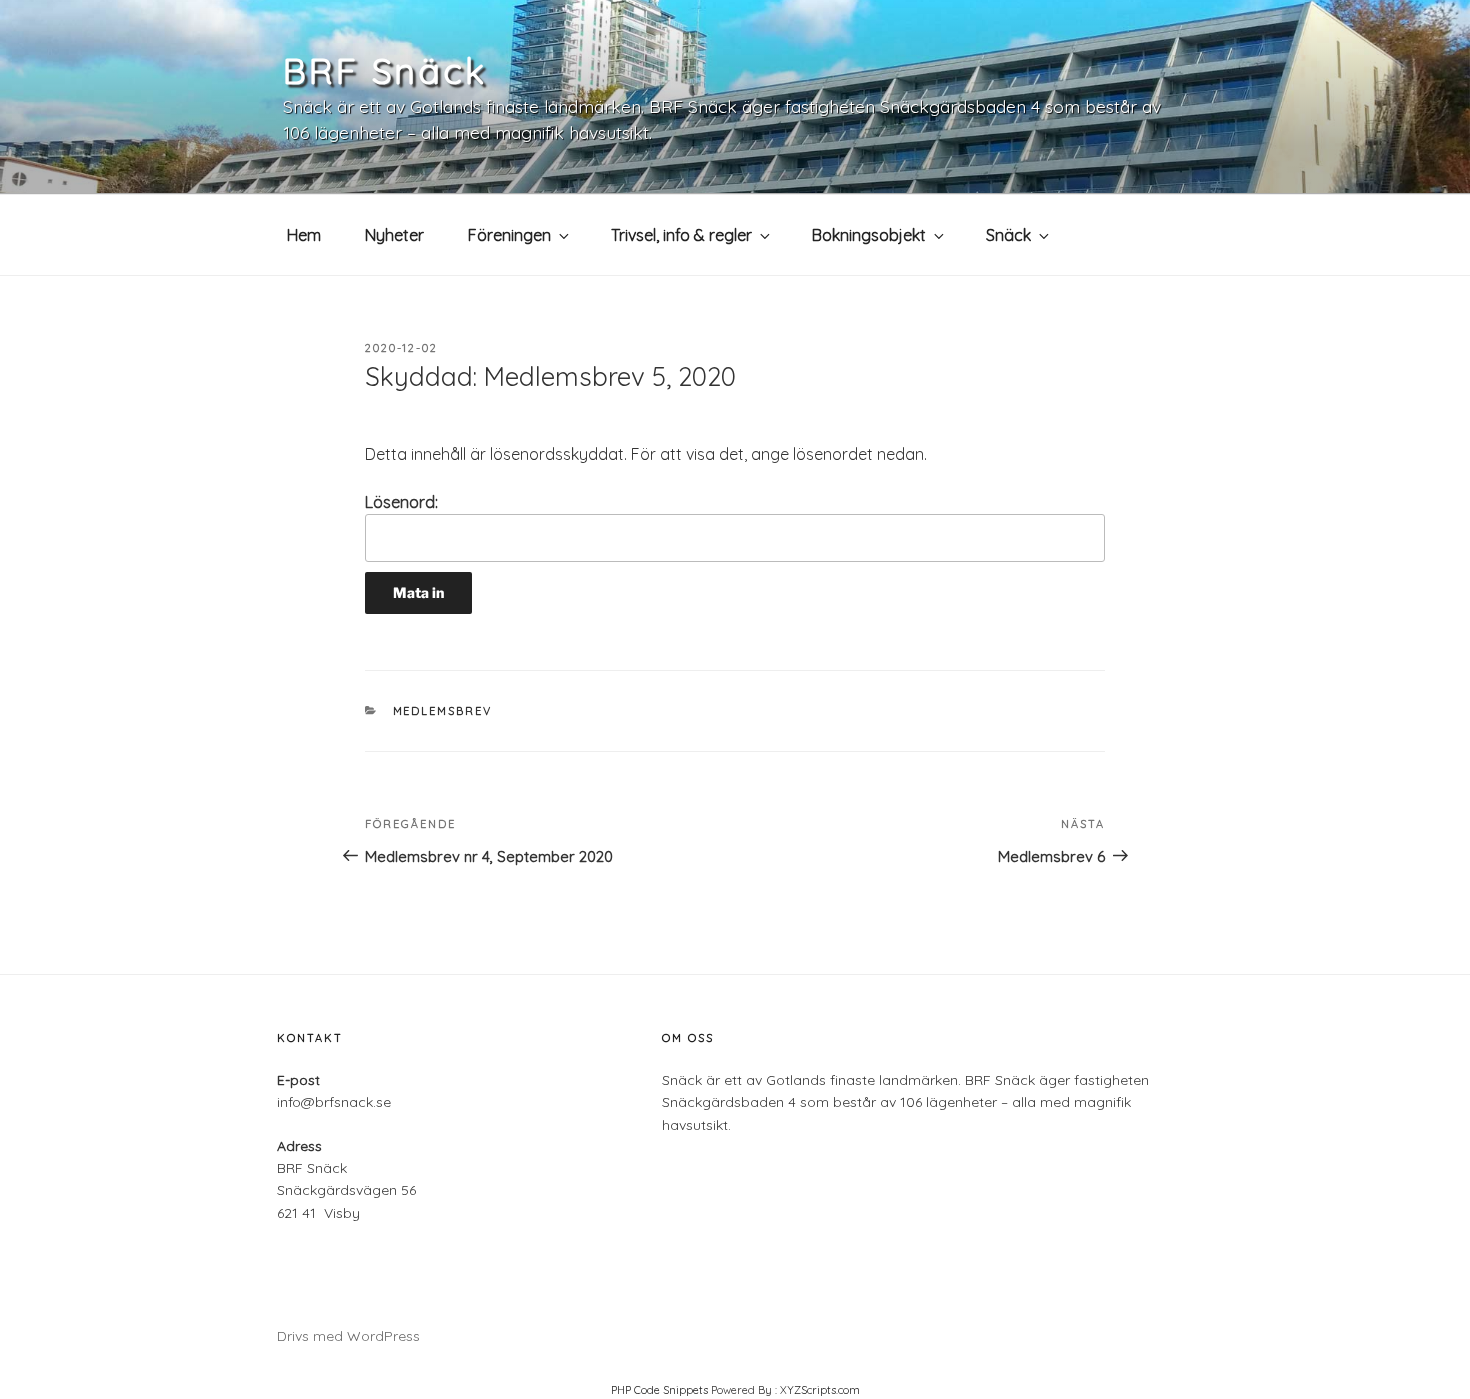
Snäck (1008, 235)
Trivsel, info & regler (681, 235)
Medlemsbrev (443, 711)
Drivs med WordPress (348, 1336)
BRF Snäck (385, 70)
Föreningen (509, 235)
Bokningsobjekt (869, 235)
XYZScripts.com (820, 1390)
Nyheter (394, 235)
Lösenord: (401, 502)
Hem (304, 235)
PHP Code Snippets (659, 1390)
